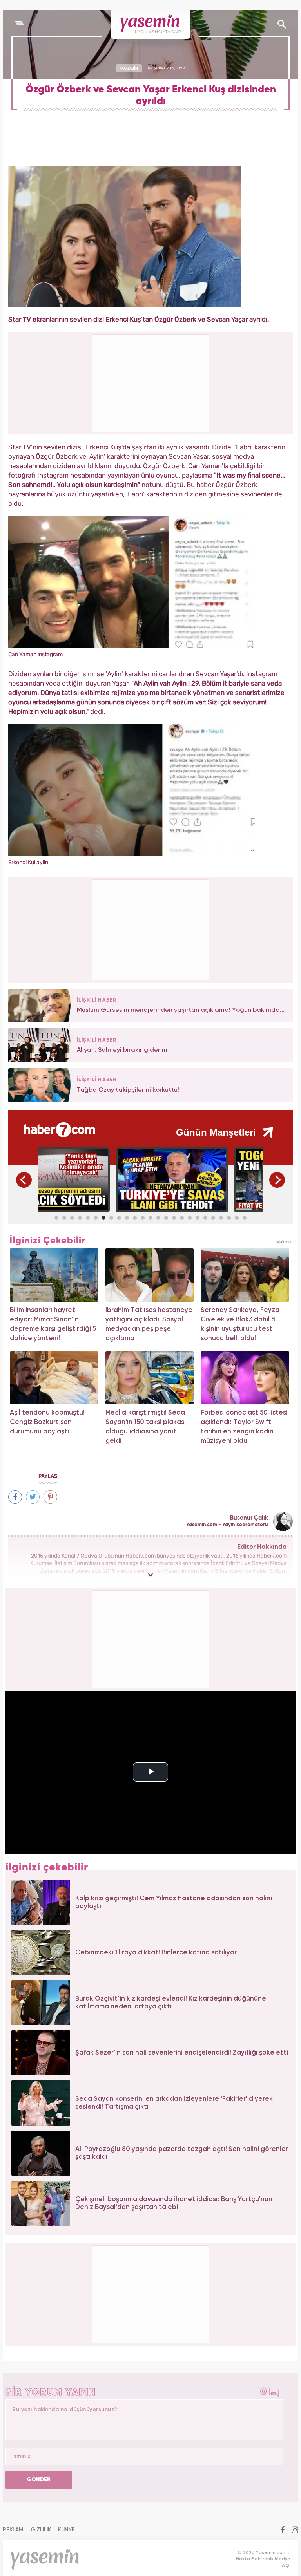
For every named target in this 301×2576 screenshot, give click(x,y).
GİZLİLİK (41, 2530)
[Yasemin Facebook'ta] (283, 2531)
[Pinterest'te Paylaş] (50, 1497)
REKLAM (13, 2530)
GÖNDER (39, 2480)
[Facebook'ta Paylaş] (15, 1497)
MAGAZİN (129, 68)
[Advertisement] (151, 929)
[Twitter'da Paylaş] (33, 1497)
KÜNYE (66, 2530)
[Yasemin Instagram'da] (295, 2531)
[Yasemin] (151, 24)
